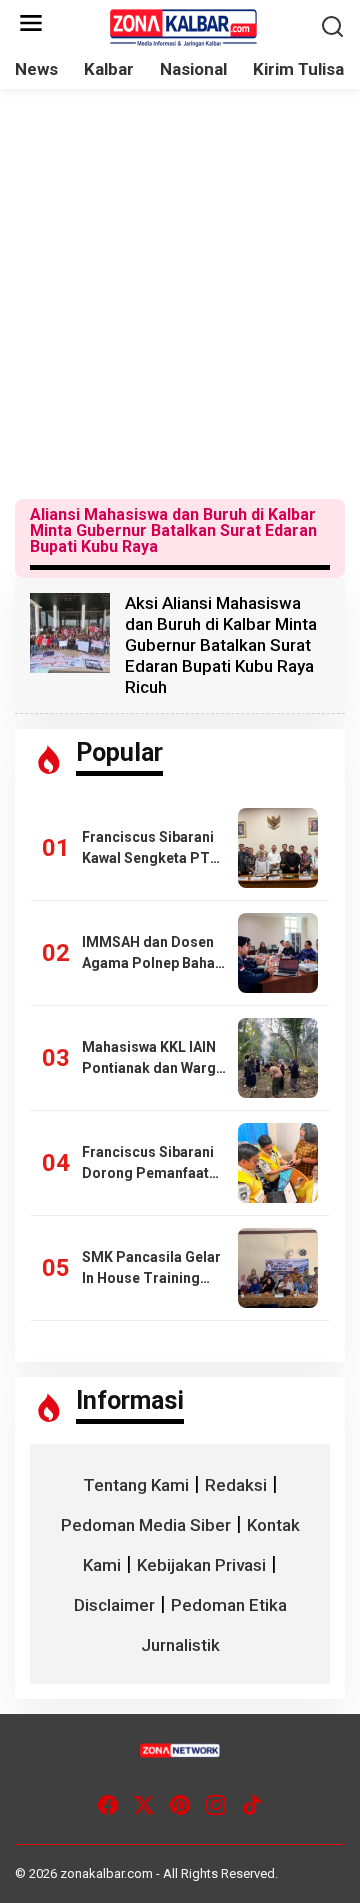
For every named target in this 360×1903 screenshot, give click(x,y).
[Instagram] (216, 1805)
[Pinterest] (180, 1805)
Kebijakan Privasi (201, 1565)
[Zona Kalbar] (184, 26)
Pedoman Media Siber (146, 1525)
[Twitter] (144, 1805)
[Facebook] (108, 1805)
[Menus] (31, 24)
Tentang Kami (136, 1485)
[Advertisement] (180, 294)
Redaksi (236, 1485)
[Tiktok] (252, 1805)
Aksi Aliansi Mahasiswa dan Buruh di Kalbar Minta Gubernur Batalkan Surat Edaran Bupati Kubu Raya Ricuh (221, 645)
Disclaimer (114, 1605)
